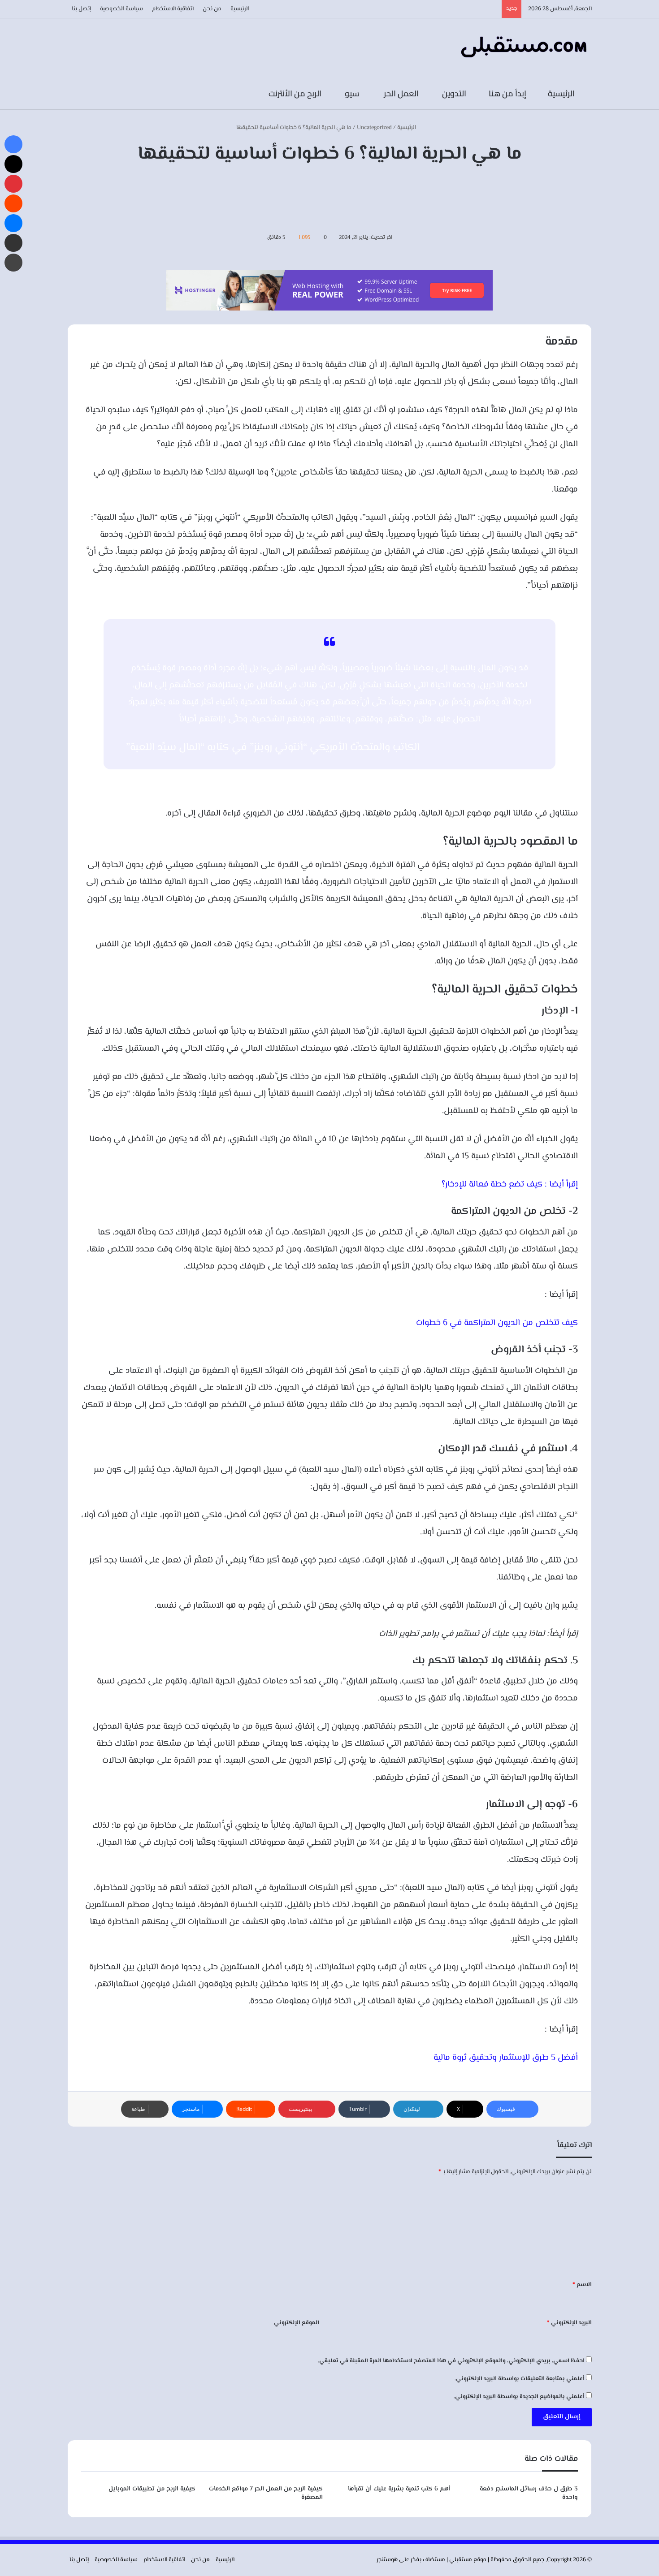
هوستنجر (387, 2560)
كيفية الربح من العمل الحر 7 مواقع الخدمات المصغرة (266, 2493)
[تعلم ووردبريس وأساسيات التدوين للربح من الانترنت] (525, 47)
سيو (353, 93)
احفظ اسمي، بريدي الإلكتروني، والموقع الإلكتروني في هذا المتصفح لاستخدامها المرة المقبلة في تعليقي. (451, 2361)
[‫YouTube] (155, 95)
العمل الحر (402, 93)
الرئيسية (240, 9)
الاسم (582, 2285)
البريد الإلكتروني (569, 2323)
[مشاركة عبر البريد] (13, 243)
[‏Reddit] (13, 203)
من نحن (212, 9)
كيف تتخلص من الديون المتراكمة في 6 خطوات (497, 1323)
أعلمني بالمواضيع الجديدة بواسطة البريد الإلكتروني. (519, 2397)
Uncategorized (374, 128)
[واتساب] (101, 95)
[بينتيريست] (13, 184)
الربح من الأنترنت (296, 93)
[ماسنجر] (13, 223)
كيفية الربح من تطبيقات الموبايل (152, 2489)
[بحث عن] (74, 95)
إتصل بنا (81, 9)
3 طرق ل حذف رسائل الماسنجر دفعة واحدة (529, 2493)
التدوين (455, 93)
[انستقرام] (141, 95)
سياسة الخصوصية (121, 9)
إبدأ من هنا (508, 93)
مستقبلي (461, 2560)
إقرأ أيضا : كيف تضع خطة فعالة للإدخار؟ (510, 1184)
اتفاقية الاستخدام (173, 9)
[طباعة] (13, 263)
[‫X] (13, 164)
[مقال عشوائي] (87, 95)
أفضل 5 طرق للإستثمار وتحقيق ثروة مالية (506, 2058)
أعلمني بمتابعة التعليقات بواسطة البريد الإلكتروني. (520, 2379)
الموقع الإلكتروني (297, 2323)
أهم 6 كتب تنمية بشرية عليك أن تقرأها (399, 2489)
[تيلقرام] (128, 95)
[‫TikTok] (114, 95)
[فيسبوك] (168, 95)
